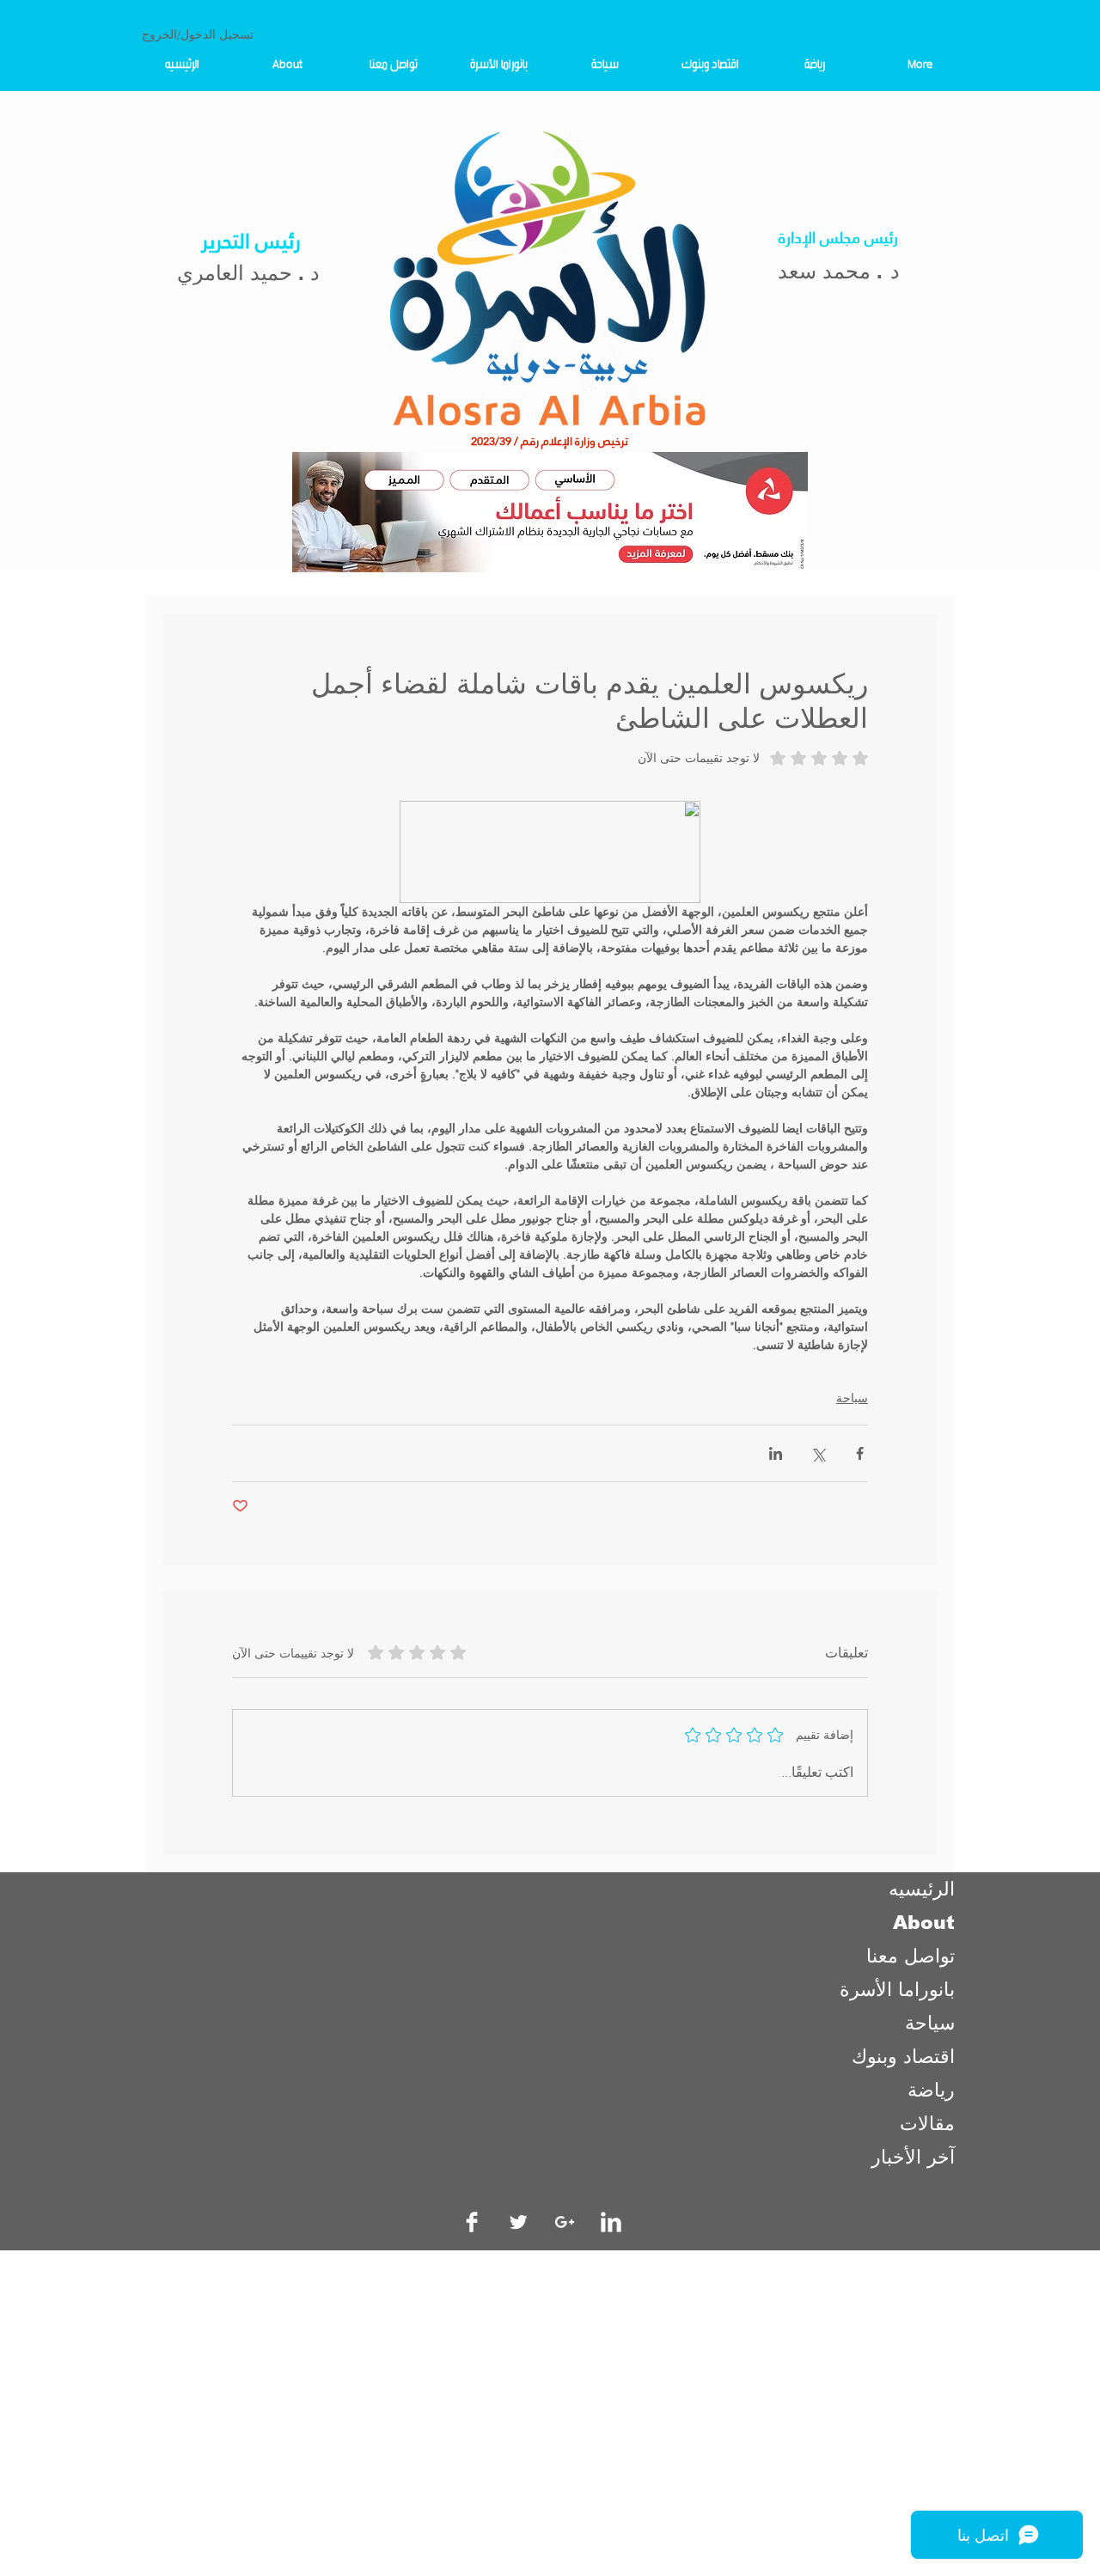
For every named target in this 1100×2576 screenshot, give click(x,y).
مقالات (927, 2124)
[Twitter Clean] (518, 2222)
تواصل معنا (911, 1956)
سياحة (852, 1398)
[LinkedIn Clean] (611, 2222)
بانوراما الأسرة (897, 1990)
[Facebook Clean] (472, 2222)
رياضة (931, 2090)
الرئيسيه (922, 1889)
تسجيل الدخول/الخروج (198, 34)
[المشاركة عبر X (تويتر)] (818, 1453)
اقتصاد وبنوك (903, 2057)
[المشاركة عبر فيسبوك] (860, 1453)
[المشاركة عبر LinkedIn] (776, 1453)
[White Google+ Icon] (565, 2222)
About (924, 1923)
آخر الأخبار (913, 2157)
